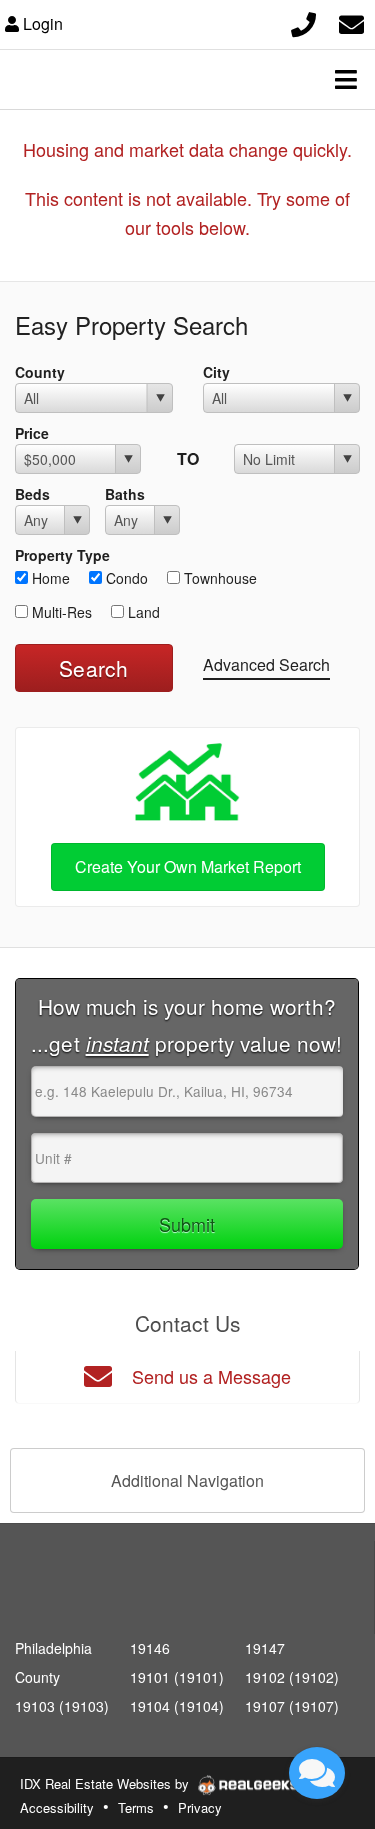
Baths (125, 494)
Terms (136, 1807)
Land (142, 612)
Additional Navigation (187, 1480)
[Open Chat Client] (317, 1773)
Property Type (62, 555)
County (40, 372)
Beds (32, 494)
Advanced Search (266, 664)
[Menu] (346, 79)
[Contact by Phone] (303, 21)
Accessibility (57, 1807)
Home (49, 578)
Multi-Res (60, 612)
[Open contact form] (351, 21)
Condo (125, 578)
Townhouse (218, 578)
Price (32, 433)
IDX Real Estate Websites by (106, 1783)
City (216, 372)
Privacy (200, 1807)
